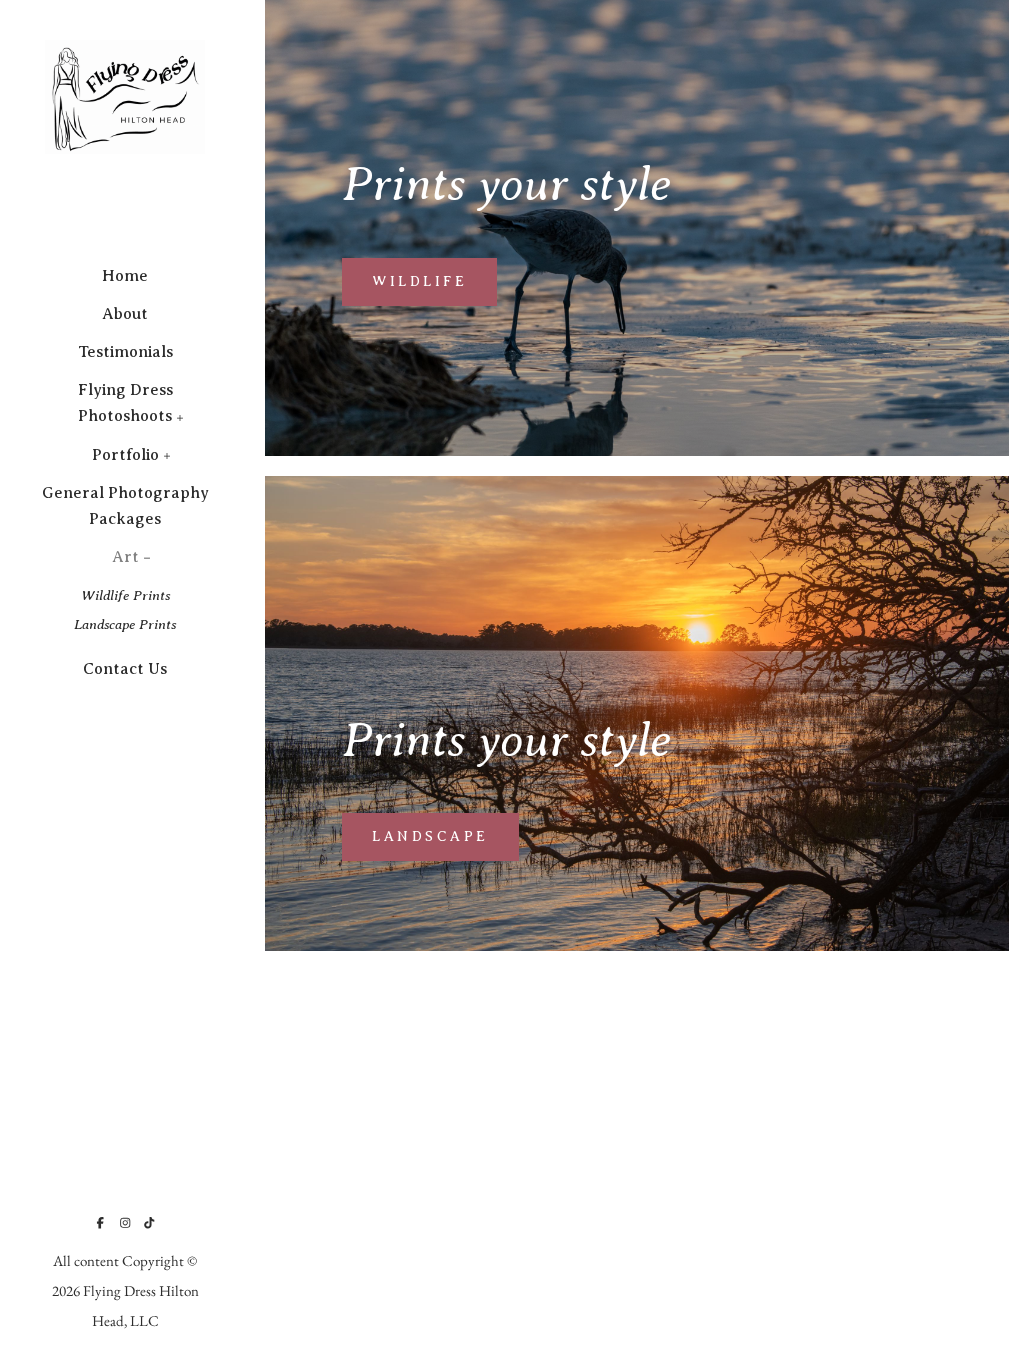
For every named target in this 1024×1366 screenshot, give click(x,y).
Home (125, 276)
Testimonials (125, 352)
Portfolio (125, 455)
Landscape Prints (125, 624)
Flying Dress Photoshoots (125, 403)
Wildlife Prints (125, 595)
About (125, 314)
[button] (180, 416)
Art (125, 557)
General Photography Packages (125, 506)
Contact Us (125, 669)
